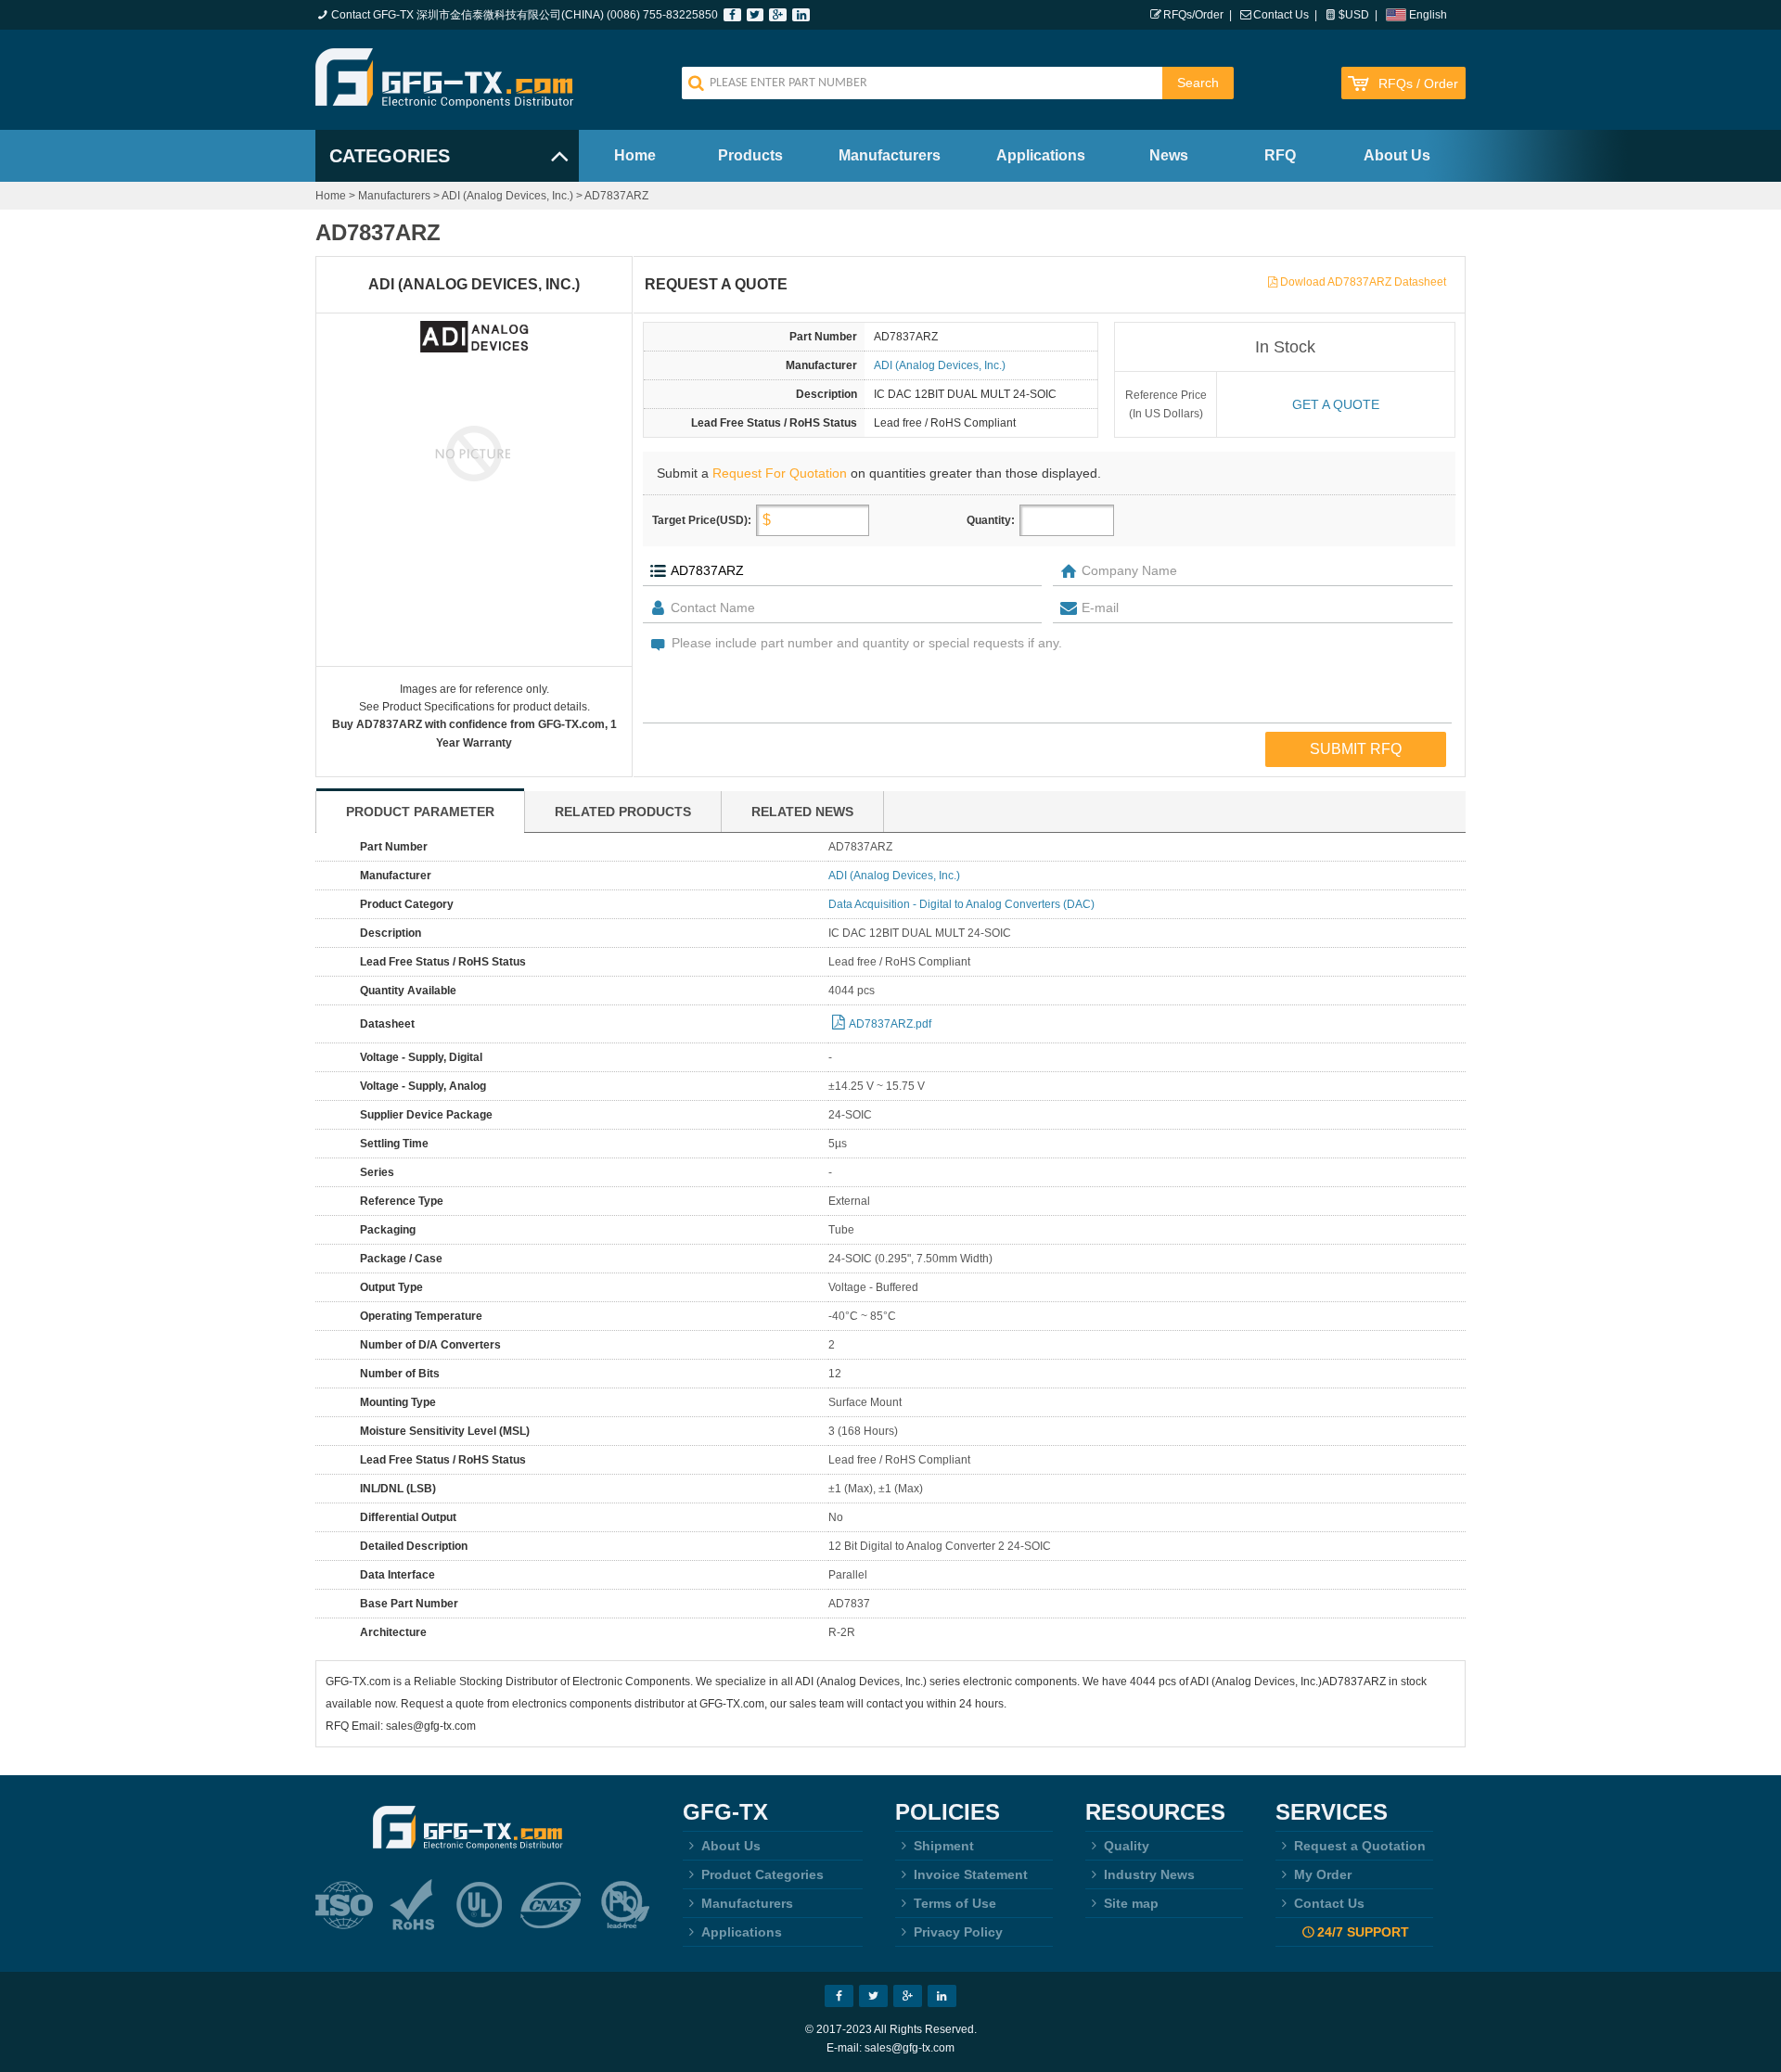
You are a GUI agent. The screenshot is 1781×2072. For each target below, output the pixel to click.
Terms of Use (955, 1903)
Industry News (1149, 1874)
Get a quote (1336, 404)
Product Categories (762, 1874)
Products (750, 155)
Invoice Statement (971, 1874)
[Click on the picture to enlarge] (474, 453)
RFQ (1280, 155)
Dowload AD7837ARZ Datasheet (1363, 282)
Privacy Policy (958, 1932)
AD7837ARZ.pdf (890, 1024)
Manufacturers (890, 155)
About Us (1397, 155)
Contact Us (1281, 15)
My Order (1323, 1874)
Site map (1131, 1903)
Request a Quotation (1360, 1846)
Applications (1041, 155)
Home (635, 155)
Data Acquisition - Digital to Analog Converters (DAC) (961, 904)
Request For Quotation (780, 473)
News (1169, 155)
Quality (1127, 1846)
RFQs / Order (1418, 84)
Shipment (944, 1846)
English (1428, 15)
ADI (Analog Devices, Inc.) (507, 196)
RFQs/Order (1193, 15)
